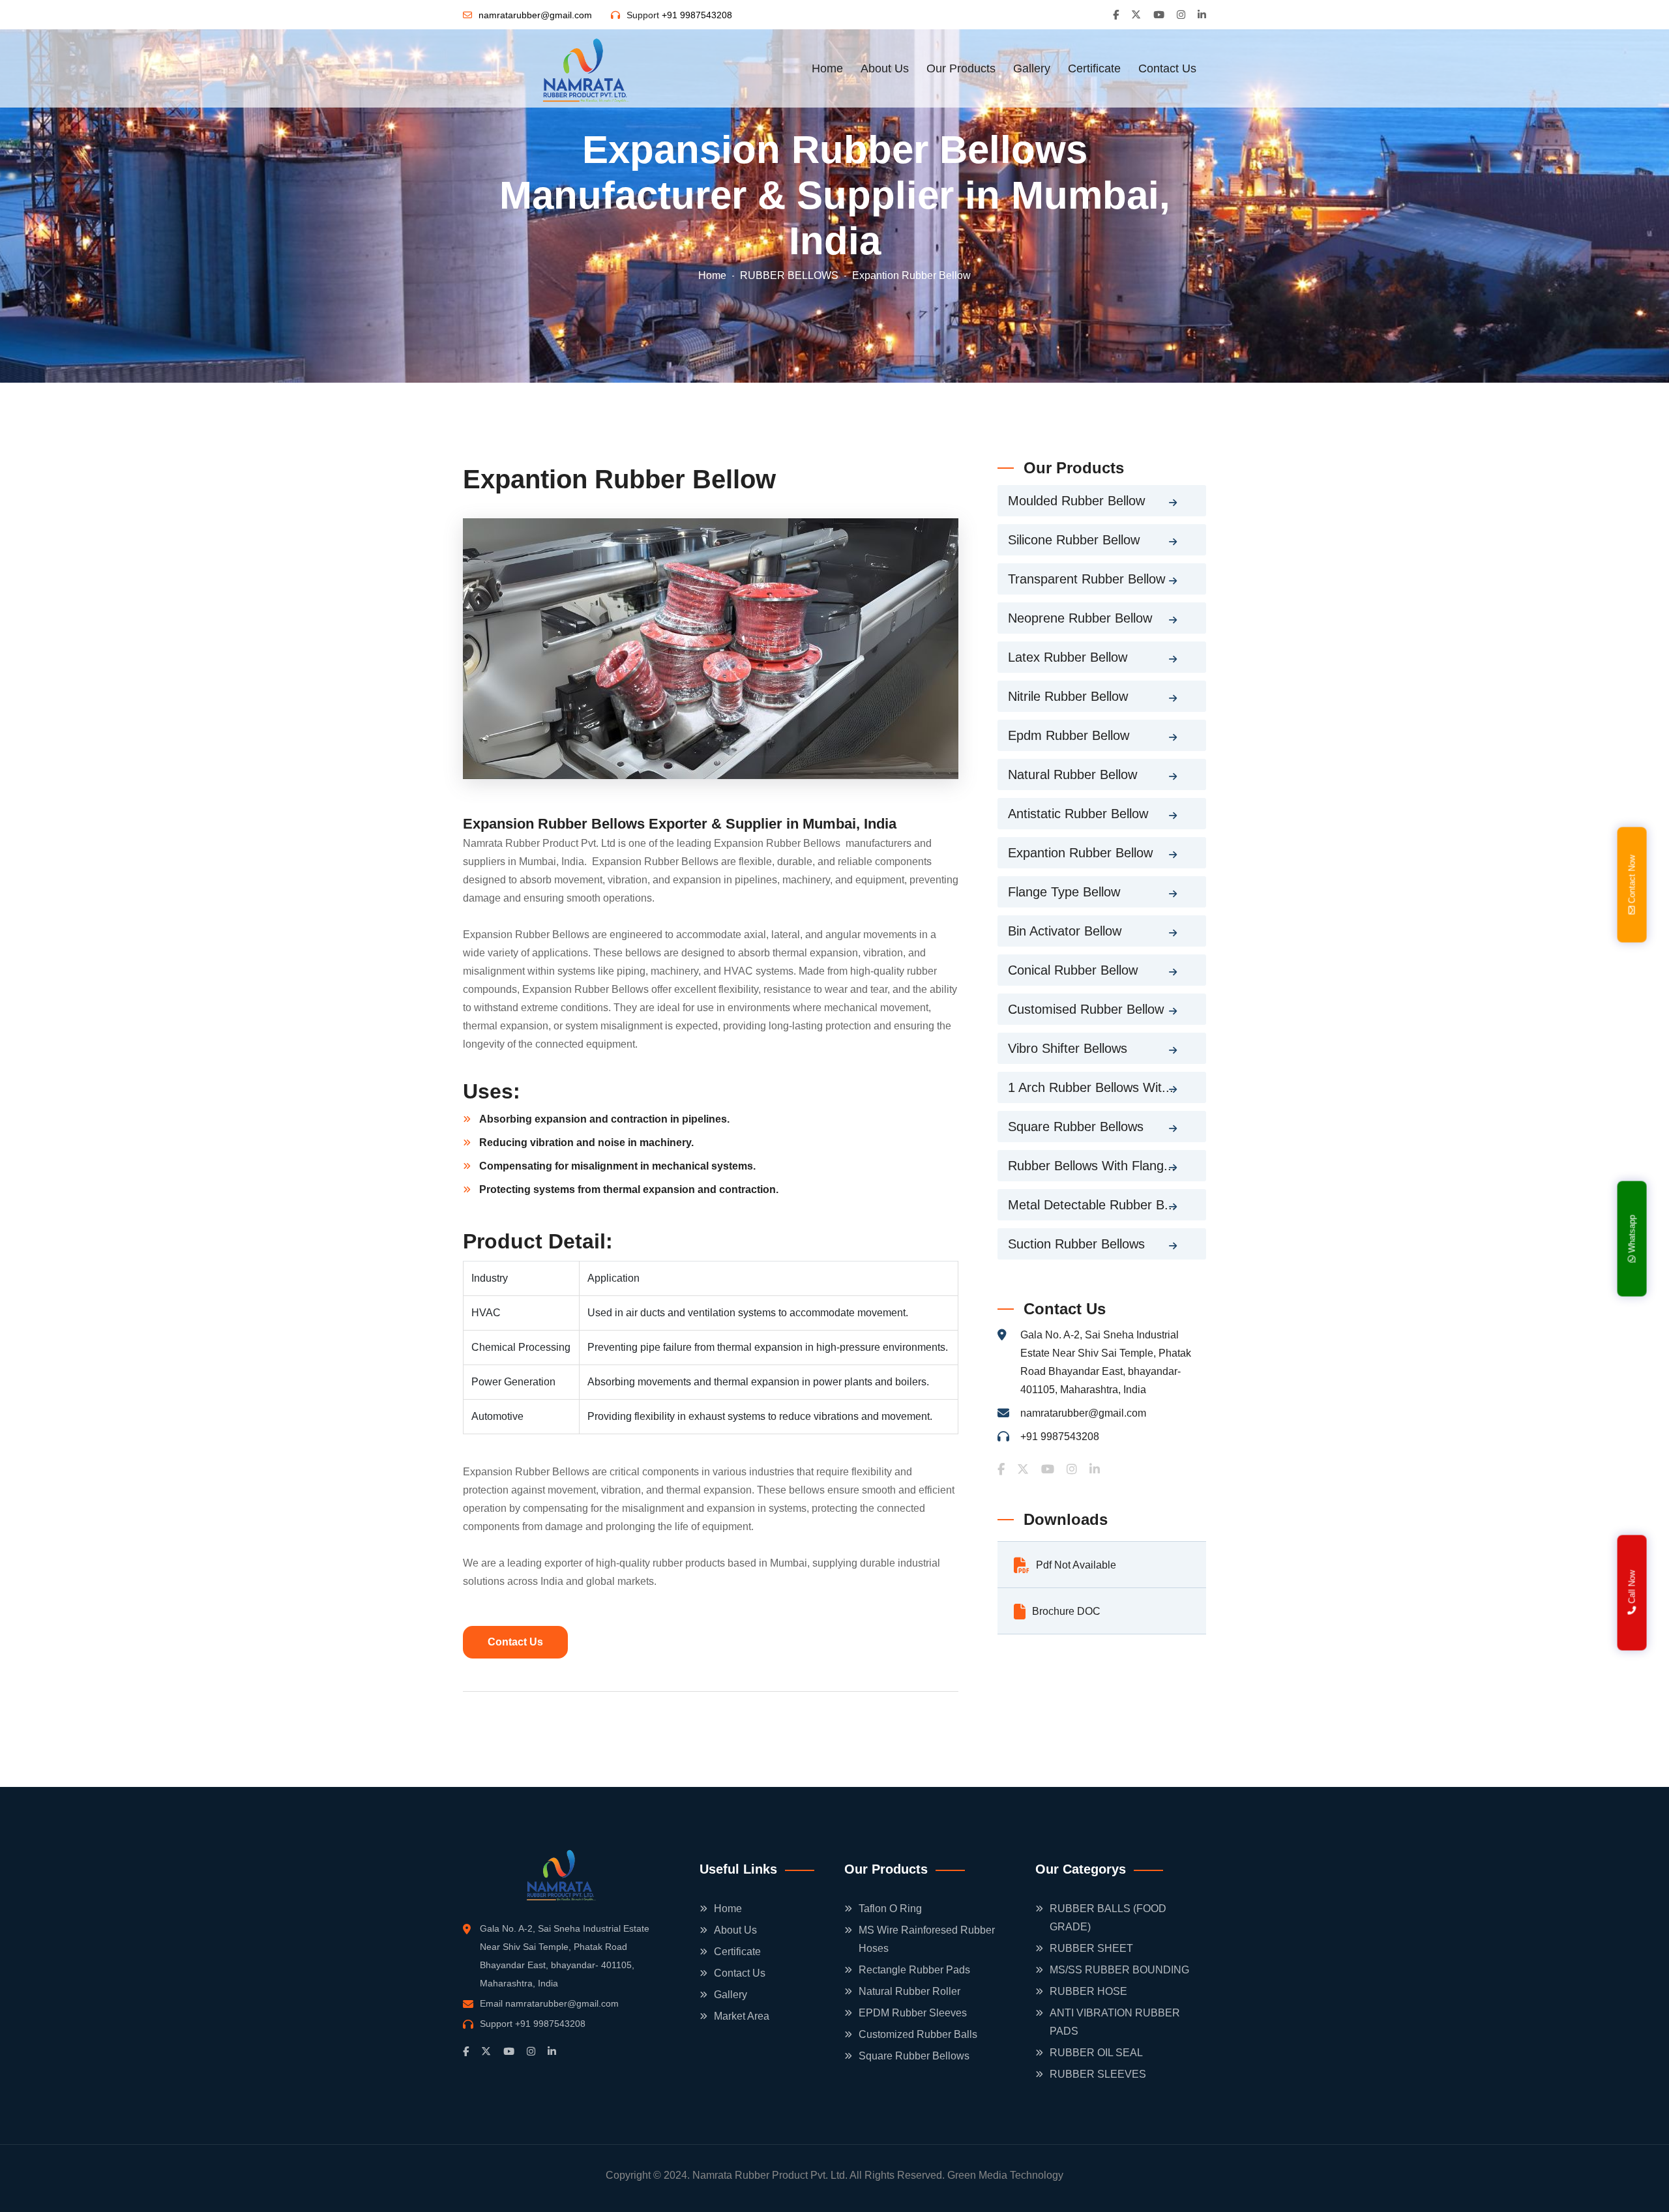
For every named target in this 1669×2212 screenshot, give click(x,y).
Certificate (1094, 68)
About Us (885, 68)
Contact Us (1167, 68)
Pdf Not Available (1076, 1565)
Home (827, 68)
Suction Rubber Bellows (1076, 1244)
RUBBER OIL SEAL (1096, 2053)
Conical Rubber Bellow (1073, 970)
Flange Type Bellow (1064, 892)
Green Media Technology (1005, 2175)
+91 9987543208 (697, 15)
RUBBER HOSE (1088, 1991)
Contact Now (1632, 881)
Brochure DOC (1066, 1611)
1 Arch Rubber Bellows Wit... (1091, 1087)
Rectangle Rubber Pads (914, 1970)
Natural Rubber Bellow (1072, 774)
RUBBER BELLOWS (789, 275)
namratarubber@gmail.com (535, 15)
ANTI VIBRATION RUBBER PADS (1115, 2022)
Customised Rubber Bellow (1086, 1009)
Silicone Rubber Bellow (1074, 540)
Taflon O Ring (890, 1909)
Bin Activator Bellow (1065, 931)
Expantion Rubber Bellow (1080, 853)
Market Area (742, 2016)
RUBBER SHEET (1091, 1948)
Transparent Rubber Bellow (1086, 579)
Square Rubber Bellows (1076, 1127)
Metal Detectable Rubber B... (1092, 1205)
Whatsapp (1632, 1235)
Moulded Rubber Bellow (1076, 501)
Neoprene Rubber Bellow (1080, 618)
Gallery (1032, 68)
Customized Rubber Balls (918, 2034)
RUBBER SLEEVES (1098, 2074)
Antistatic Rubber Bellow (1078, 814)
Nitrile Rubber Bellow (1068, 696)
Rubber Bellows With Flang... (1092, 1166)
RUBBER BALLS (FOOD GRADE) (1108, 1918)
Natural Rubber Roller (909, 1991)
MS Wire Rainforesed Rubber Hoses (927, 1939)
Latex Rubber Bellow (1068, 657)
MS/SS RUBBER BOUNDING (1119, 1970)
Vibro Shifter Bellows (1068, 1048)
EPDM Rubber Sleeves (913, 2013)
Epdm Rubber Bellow (1069, 735)
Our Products (961, 68)
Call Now (1632, 1588)
